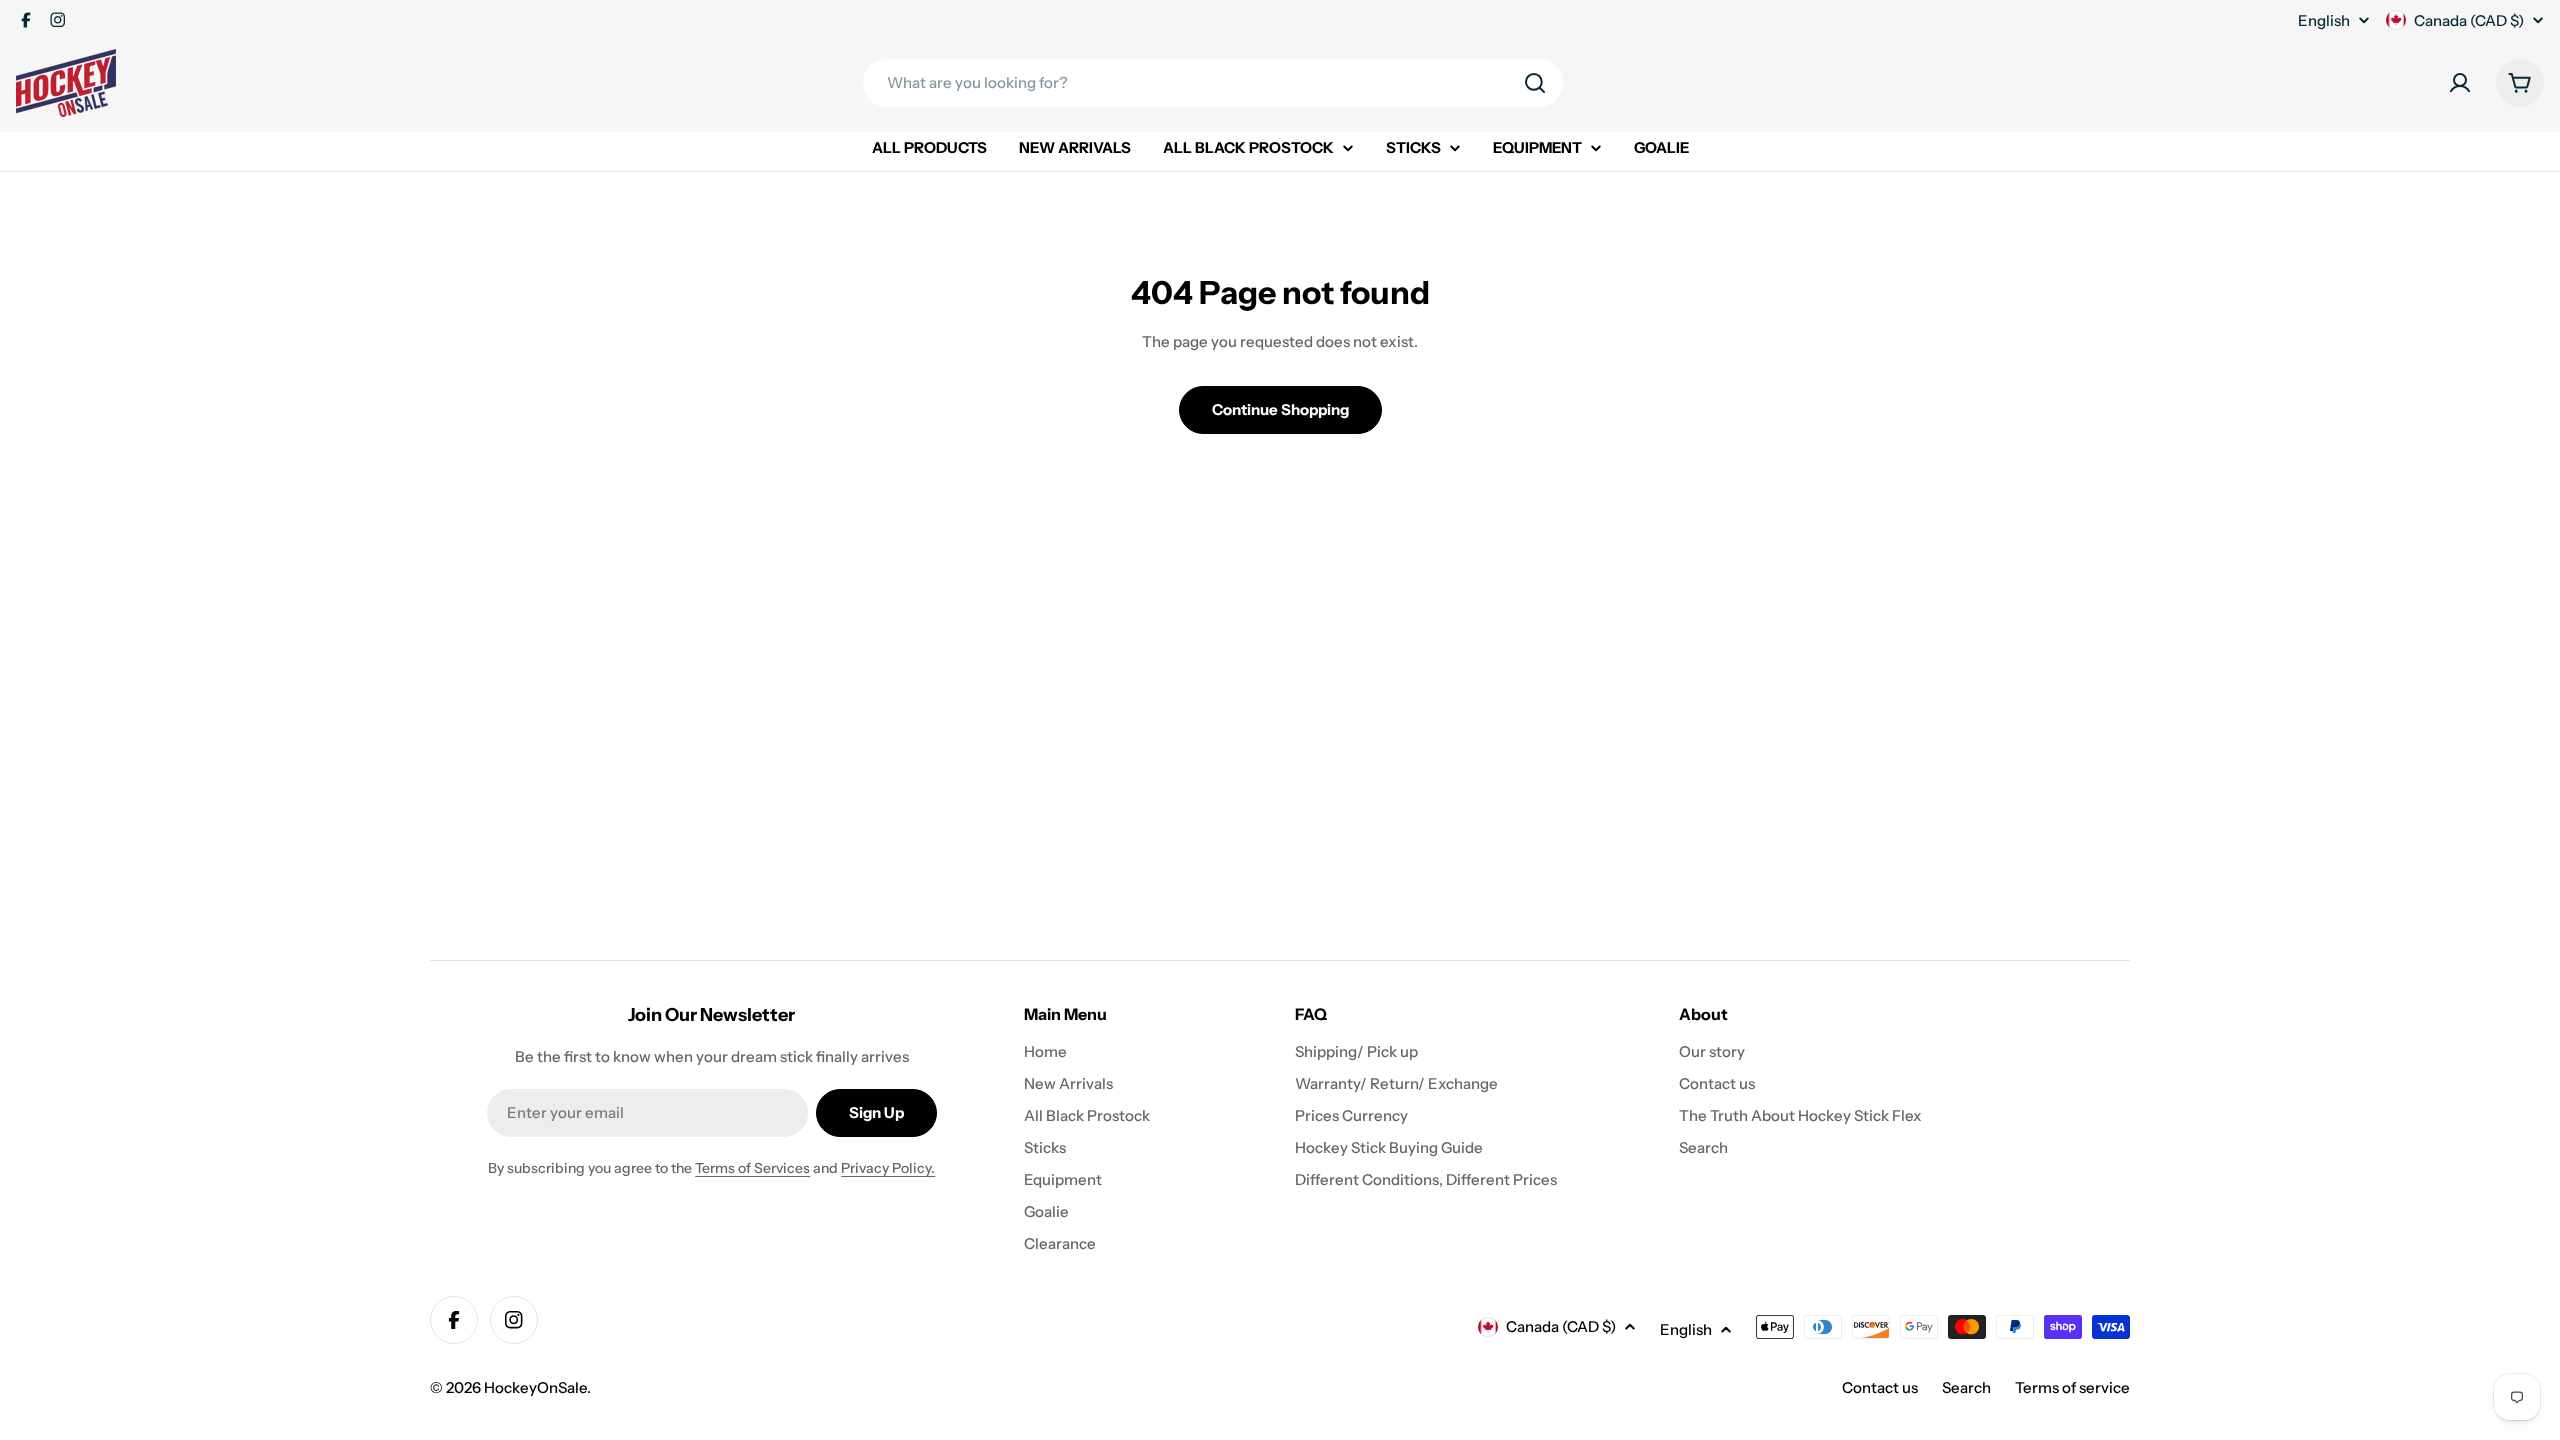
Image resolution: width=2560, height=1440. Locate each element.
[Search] (1535, 83)
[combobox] (1213, 83)
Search (1966, 1387)
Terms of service (2072, 1387)
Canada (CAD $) (2469, 20)
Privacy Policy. (888, 1168)
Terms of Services (752, 1168)
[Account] (2460, 83)
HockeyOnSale (535, 1387)
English (2324, 20)
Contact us (1880, 1387)
